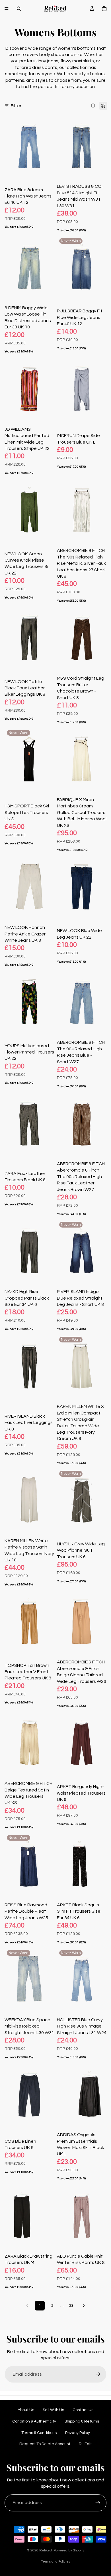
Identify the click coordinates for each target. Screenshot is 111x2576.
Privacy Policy (78, 2433)
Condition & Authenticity (34, 2421)
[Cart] (104, 9)
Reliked (46, 2550)
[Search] (19, 9)
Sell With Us (53, 2410)
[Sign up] (98, 2374)
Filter (16, 106)
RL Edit (85, 2444)
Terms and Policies (55, 2562)
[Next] (84, 2306)
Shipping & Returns (82, 2421)
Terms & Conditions (39, 2433)
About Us (26, 2410)
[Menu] (7, 9)
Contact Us (83, 2410)
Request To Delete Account (45, 2444)
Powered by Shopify (69, 2550)
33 (71, 2306)
